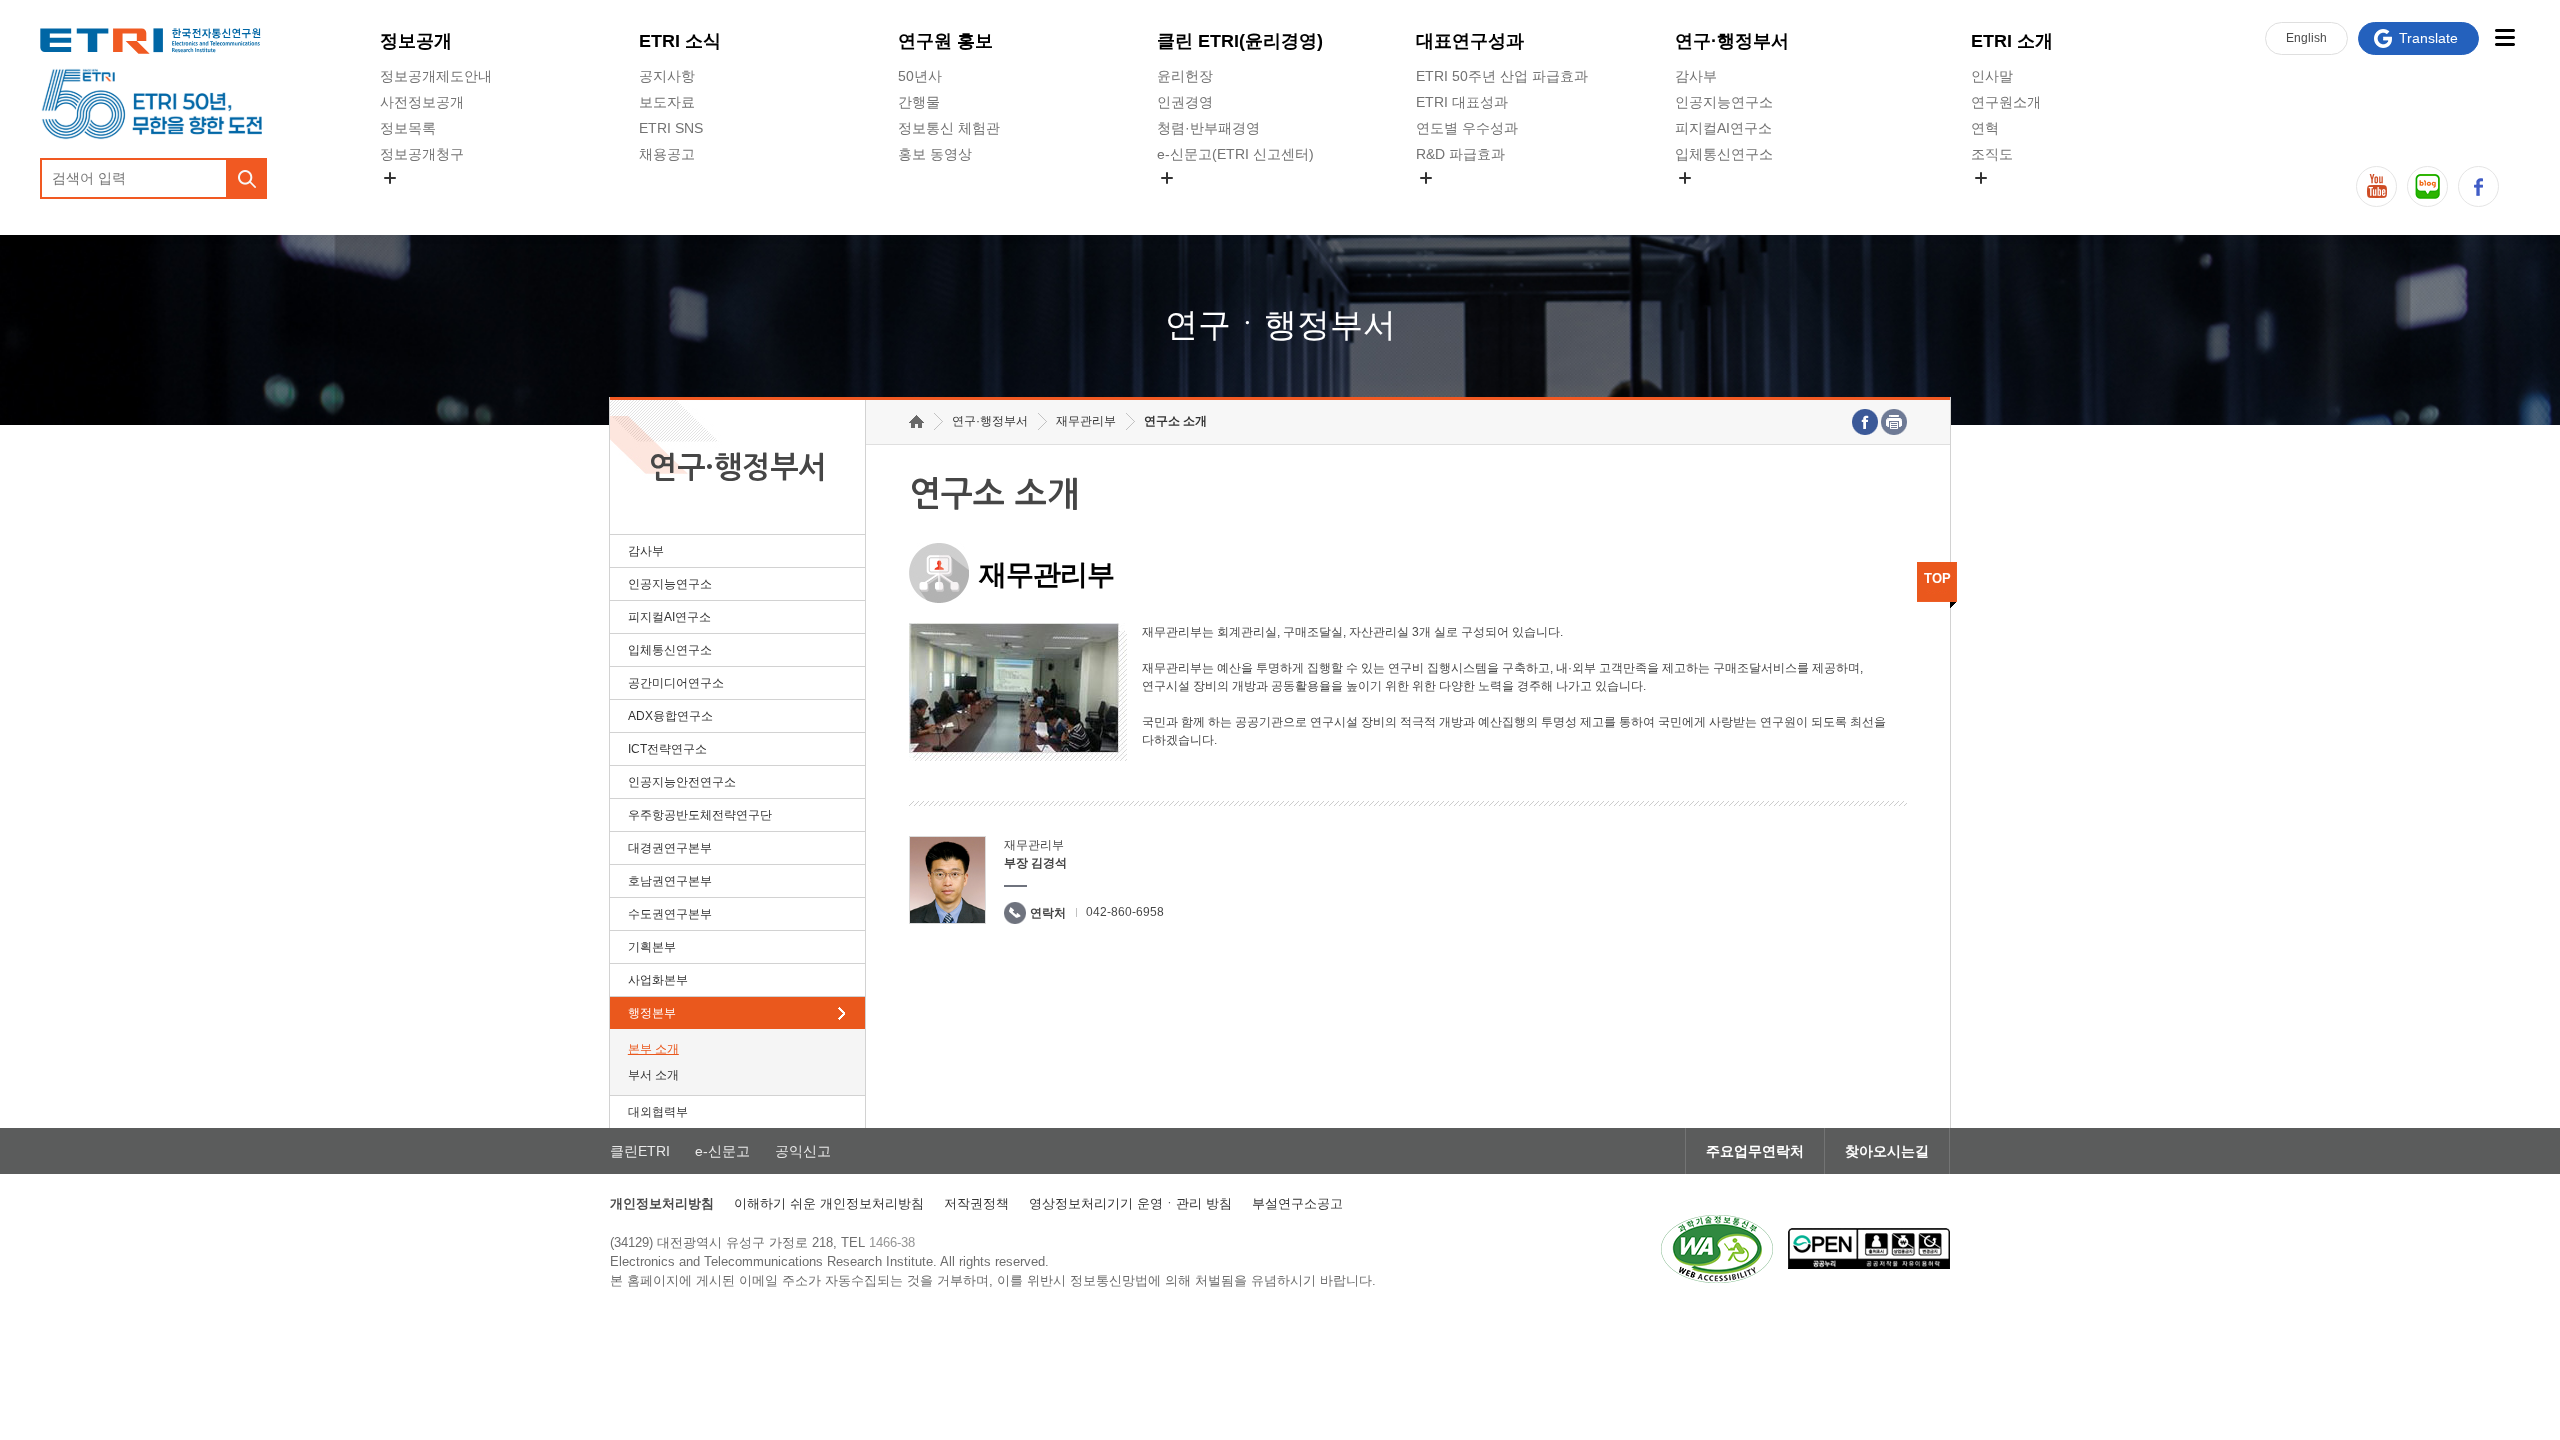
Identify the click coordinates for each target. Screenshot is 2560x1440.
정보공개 (416, 41)
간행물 (919, 102)
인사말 (1992, 76)
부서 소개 (653, 1075)
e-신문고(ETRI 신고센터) (1235, 154)
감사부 (1696, 76)
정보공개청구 (422, 154)
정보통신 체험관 (949, 128)
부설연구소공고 (1297, 1203)
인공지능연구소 (1724, 102)
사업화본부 (658, 980)
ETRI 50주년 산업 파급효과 (1502, 76)
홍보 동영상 (935, 154)
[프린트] (1894, 422)
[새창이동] (1717, 1249)
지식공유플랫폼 (1465, 201)
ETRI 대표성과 (1462, 102)
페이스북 (2478, 186)
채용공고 (667, 154)
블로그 (2427, 186)
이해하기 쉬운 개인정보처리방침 (829, 1203)
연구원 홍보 (945, 41)
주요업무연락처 (1755, 1151)
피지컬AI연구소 (1723, 128)
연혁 (1985, 128)
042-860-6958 (1125, 912)
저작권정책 (976, 1203)
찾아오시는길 (1887, 1151)
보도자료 (667, 102)
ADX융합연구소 (670, 716)
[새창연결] (1865, 422)
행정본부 (652, 1013)
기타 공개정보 (2015, 201)
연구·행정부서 (1732, 41)
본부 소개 (653, 1049)
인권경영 (1185, 102)
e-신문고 (722, 1151)
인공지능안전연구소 (682, 782)
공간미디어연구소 (1731, 201)
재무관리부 (1086, 421)
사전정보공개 (422, 102)
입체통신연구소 (1724, 154)
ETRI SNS (671, 128)
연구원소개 (2006, 102)
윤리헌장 (1185, 76)
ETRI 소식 (680, 41)
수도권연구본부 (670, 914)
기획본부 (652, 947)
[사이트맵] (2504, 37)
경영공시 (408, 201)
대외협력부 (658, 1112)
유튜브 (2376, 186)
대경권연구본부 (670, 848)
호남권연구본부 (670, 881)
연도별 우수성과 (1467, 128)
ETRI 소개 (2012, 41)
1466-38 (892, 1242)
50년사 (920, 76)
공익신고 (1185, 201)
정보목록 (408, 128)
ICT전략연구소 (667, 749)
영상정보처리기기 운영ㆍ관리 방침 (1130, 1203)
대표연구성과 (1470, 41)
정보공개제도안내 (436, 76)
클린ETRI (640, 1151)
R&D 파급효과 (1460, 154)
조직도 (1992, 154)
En (2306, 38)
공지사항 (667, 76)
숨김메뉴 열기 (390, 178)
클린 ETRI (1240, 41)
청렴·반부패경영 (1208, 128)
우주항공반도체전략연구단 (700, 815)
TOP (1937, 578)
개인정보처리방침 (662, 1203)
